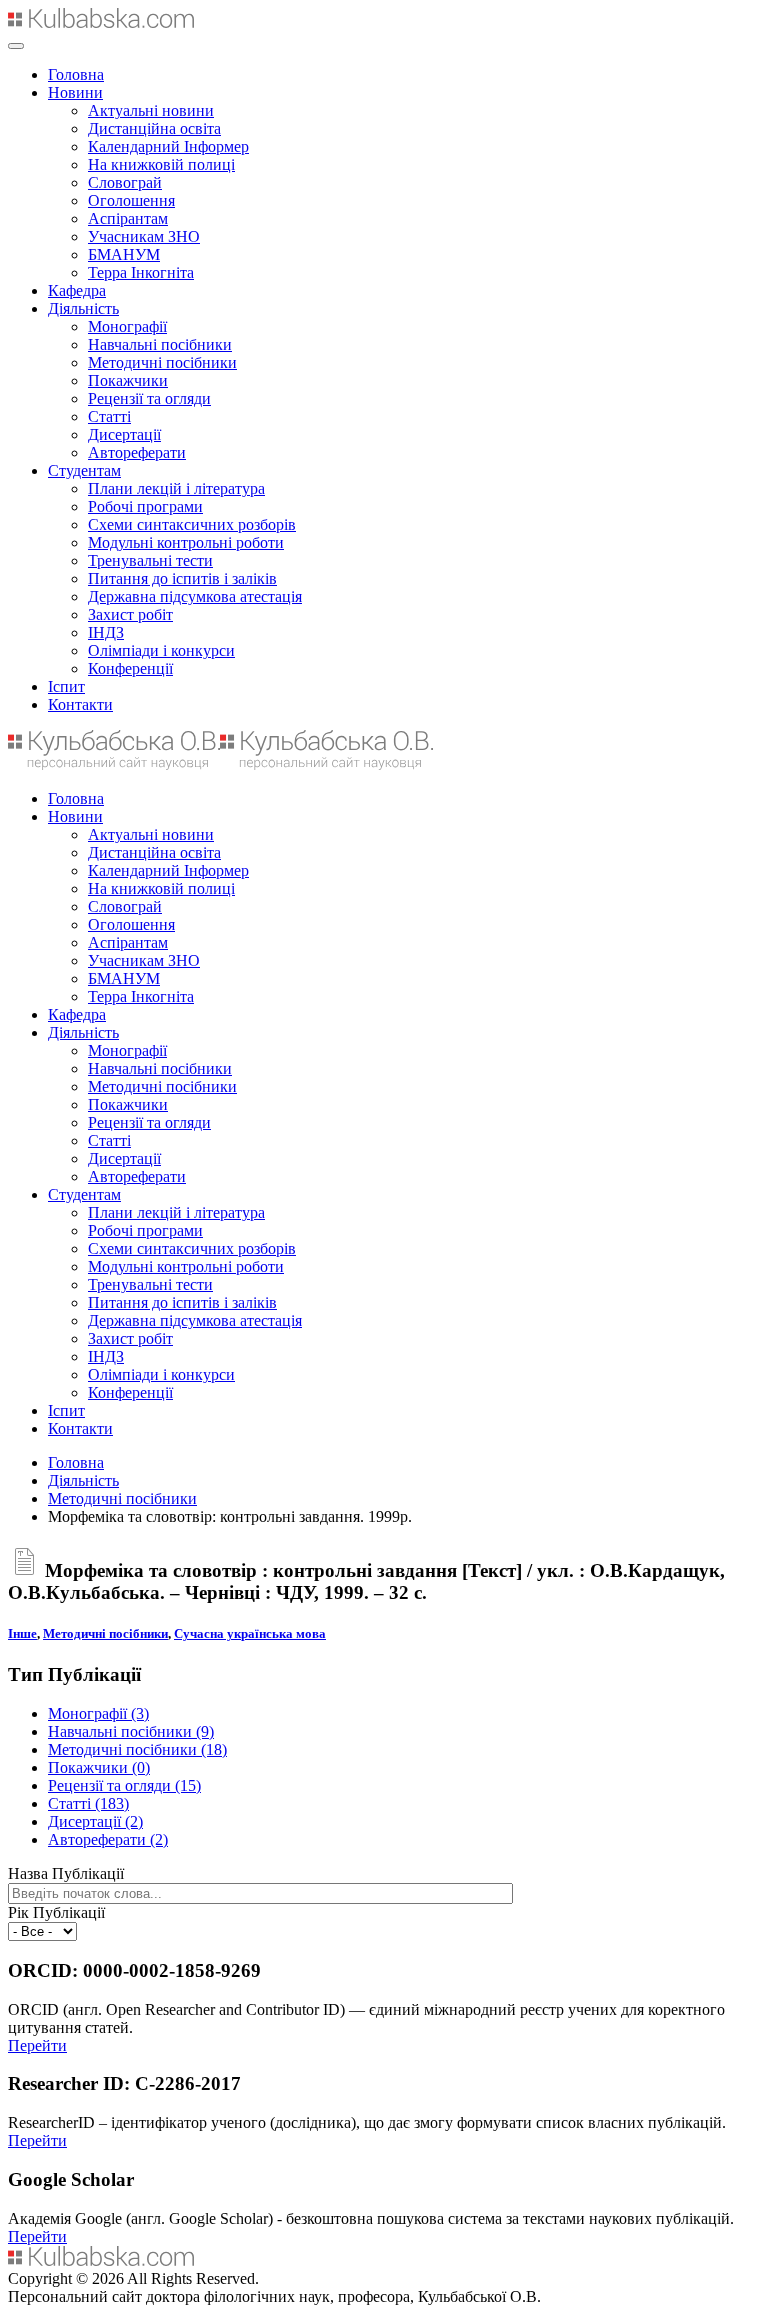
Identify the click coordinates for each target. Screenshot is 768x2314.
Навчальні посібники (160, 344)
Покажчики (128, 380)
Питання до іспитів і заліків (182, 578)
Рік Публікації (56, 1912)
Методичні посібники (162, 362)
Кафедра (77, 290)
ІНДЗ (106, 632)
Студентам (84, 470)
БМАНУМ (124, 254)
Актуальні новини (151, 110)
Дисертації (124, 434)
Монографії (127, 326)
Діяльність (83, 308)
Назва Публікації (66, 1873)
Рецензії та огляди (149, 398)
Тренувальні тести (150, 560)
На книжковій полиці (161, 164)
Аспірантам (128, 218)
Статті (109, 416)
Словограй (125, 182)
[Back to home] (101, 22)
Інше (22, 1633)
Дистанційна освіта (154, 128)
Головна (76, 74)
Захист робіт (130, 614)
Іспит (66, 686)
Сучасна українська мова (250, 1633)
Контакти (80, 704)
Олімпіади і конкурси (161, 650)
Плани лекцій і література (176, 488)
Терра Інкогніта (141, 272)
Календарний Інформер (168, 146)
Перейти (37, 2045)
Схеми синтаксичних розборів (192, 524)
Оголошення (131, 200)
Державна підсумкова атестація (195, 596)
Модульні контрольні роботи (186, 542)
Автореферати (137, 452)
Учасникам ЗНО (144, 236)
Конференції (130, 668)
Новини (75, 92)
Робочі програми (145, 506)
